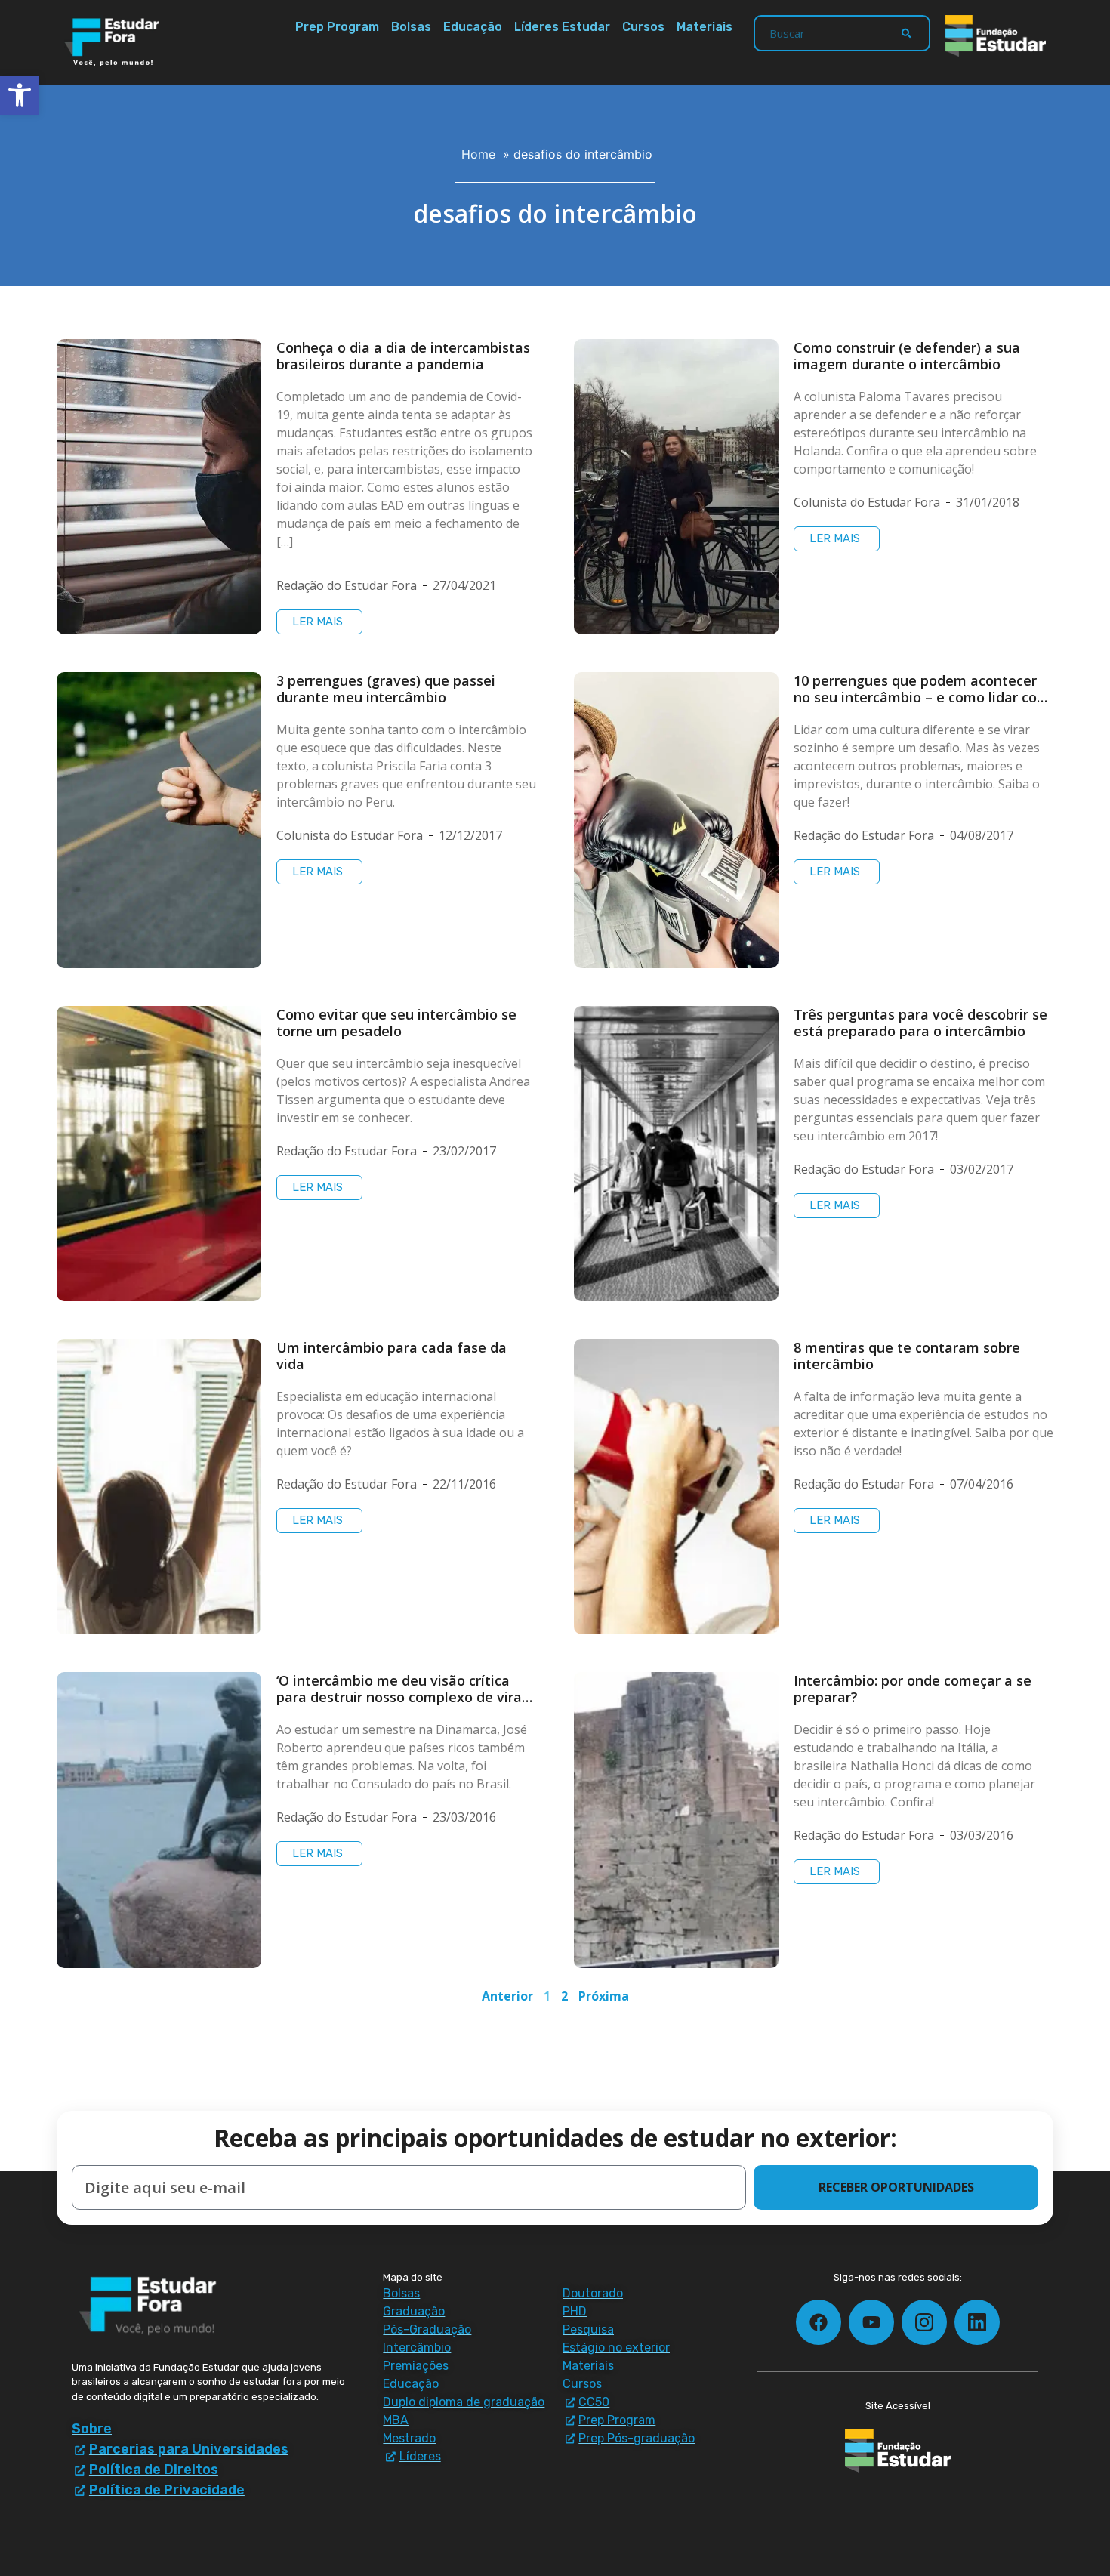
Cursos (643, 27)
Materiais (705, 27)
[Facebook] (819, 2322)
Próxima (604, 1996)
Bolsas (411, 27)
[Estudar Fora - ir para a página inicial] (114, 42)
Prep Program (337, 27)
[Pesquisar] (906, 33)
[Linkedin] (977, 2322)
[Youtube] (871, 2322)
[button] (20, 95)
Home (478, 154)
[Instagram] (924, 2322)
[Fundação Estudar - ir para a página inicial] (996, 36)
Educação (473, 27)
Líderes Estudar (562, 27)
